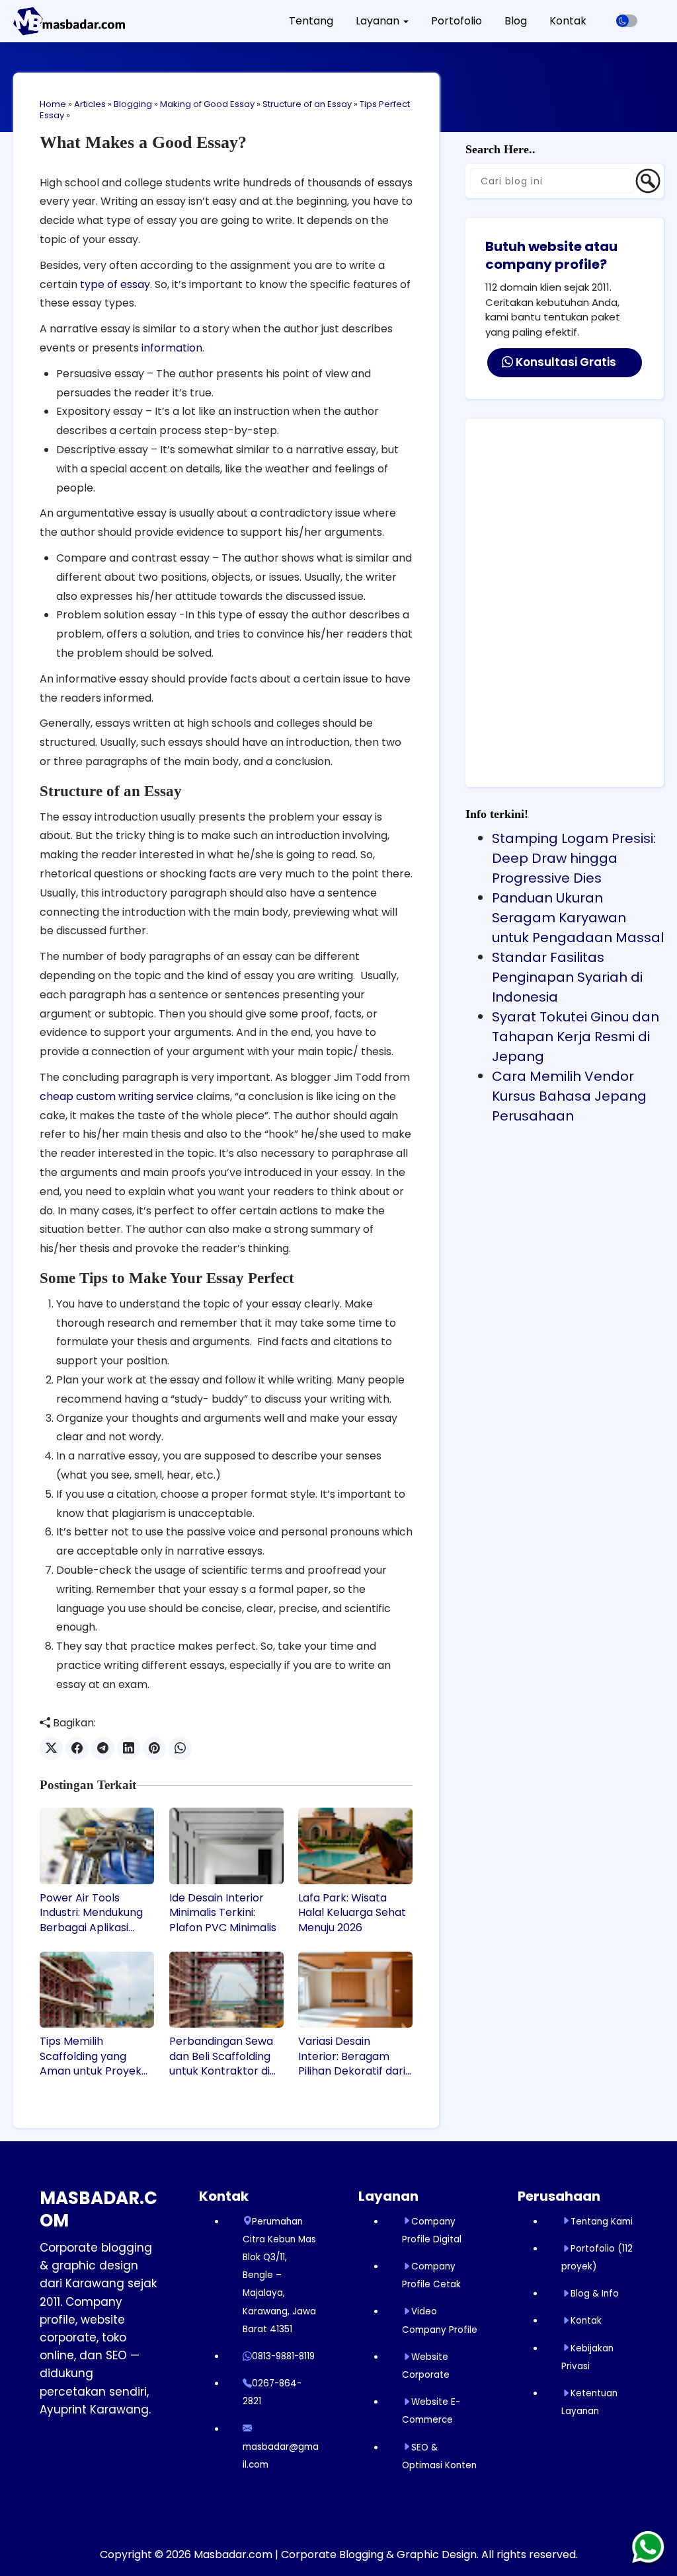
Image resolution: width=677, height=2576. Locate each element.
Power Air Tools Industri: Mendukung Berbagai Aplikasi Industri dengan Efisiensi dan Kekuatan (97, 1913)
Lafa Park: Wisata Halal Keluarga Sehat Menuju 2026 (352, 1913)
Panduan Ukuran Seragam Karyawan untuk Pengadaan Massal (578, 918)
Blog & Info (595, 2294)
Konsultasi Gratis (565, 362)
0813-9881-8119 (283, 2356)
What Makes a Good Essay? (143, 142)
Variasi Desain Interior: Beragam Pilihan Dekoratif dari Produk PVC (352, 2056)
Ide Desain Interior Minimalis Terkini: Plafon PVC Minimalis (223, 1913)
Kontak (568, 21)
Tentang (311, 21)
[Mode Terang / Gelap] (627, 21)
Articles (90, 104)
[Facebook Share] (77, 1748)
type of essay (115, 284)
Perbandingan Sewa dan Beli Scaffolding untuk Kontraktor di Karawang (221, 2056)
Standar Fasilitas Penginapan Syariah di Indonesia (567, 977)
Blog (516, 21)
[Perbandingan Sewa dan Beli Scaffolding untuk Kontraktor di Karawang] (226, 1990)
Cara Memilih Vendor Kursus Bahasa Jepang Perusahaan (569, 1096)
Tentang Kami (602, 2222)
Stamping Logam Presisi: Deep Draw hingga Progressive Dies (574, 858)
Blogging (133, 104)
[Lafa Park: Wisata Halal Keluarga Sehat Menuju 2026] (355, 1846)
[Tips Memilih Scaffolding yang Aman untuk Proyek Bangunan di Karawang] (97, 1990)
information (172, 348)
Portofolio (457, 21)
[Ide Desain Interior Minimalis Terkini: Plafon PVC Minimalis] (226, 1846)
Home (53, 104)
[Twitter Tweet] (51, 1748)
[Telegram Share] (103, 1748)
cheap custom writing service (117, 1096)
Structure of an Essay (307, 104)
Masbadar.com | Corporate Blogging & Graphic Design (335, 2555)
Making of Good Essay (207, 104)
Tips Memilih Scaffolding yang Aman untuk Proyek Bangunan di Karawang (91, 2056)
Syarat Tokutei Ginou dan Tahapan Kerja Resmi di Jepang (576, 1037)
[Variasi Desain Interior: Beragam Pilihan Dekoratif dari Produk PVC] (355, 1990)
